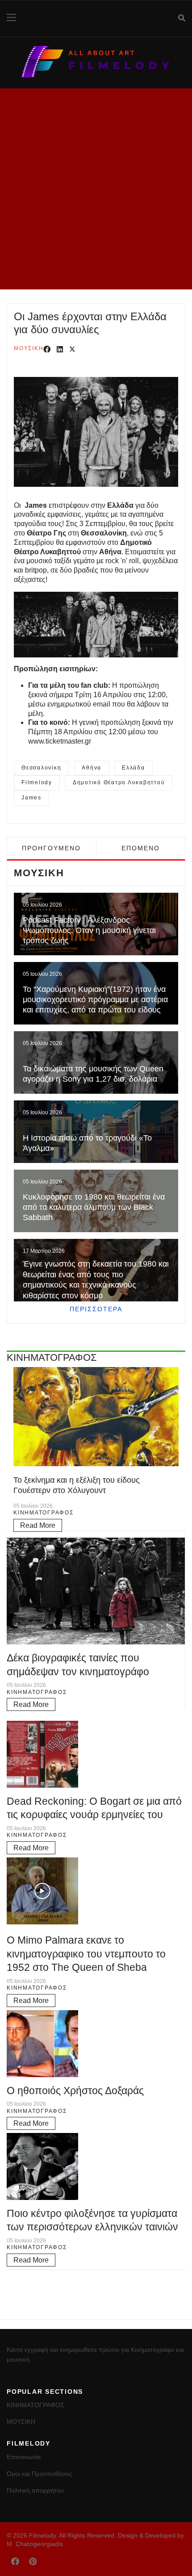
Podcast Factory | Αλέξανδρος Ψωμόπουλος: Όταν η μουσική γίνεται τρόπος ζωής (89, 930)
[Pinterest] (33, 2562)
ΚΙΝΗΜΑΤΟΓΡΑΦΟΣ (44, 1513)
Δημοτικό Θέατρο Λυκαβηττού (119, 782)
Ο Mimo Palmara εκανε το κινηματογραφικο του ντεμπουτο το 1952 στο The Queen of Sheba (86, 1954)
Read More (38, 1525)
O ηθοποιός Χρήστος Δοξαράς (75, 2091)
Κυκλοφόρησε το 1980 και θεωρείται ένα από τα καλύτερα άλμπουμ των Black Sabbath (94, 1207)
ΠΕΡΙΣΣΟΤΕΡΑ (96, 1309)
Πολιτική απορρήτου (35, 2490)
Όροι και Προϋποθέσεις (40, 2474)
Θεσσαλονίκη (41, 768)
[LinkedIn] (60, 350)
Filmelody (37, 782)
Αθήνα (92, 768)
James (31, 798)
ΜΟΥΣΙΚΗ (29, 348)
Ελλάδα (134, 768)
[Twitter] (72, 350)
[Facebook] (47, 350)
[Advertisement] (96, 189)
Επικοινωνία (24, 2457)
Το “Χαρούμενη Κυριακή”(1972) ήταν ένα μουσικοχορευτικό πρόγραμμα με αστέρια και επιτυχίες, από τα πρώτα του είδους (95, 1000)
